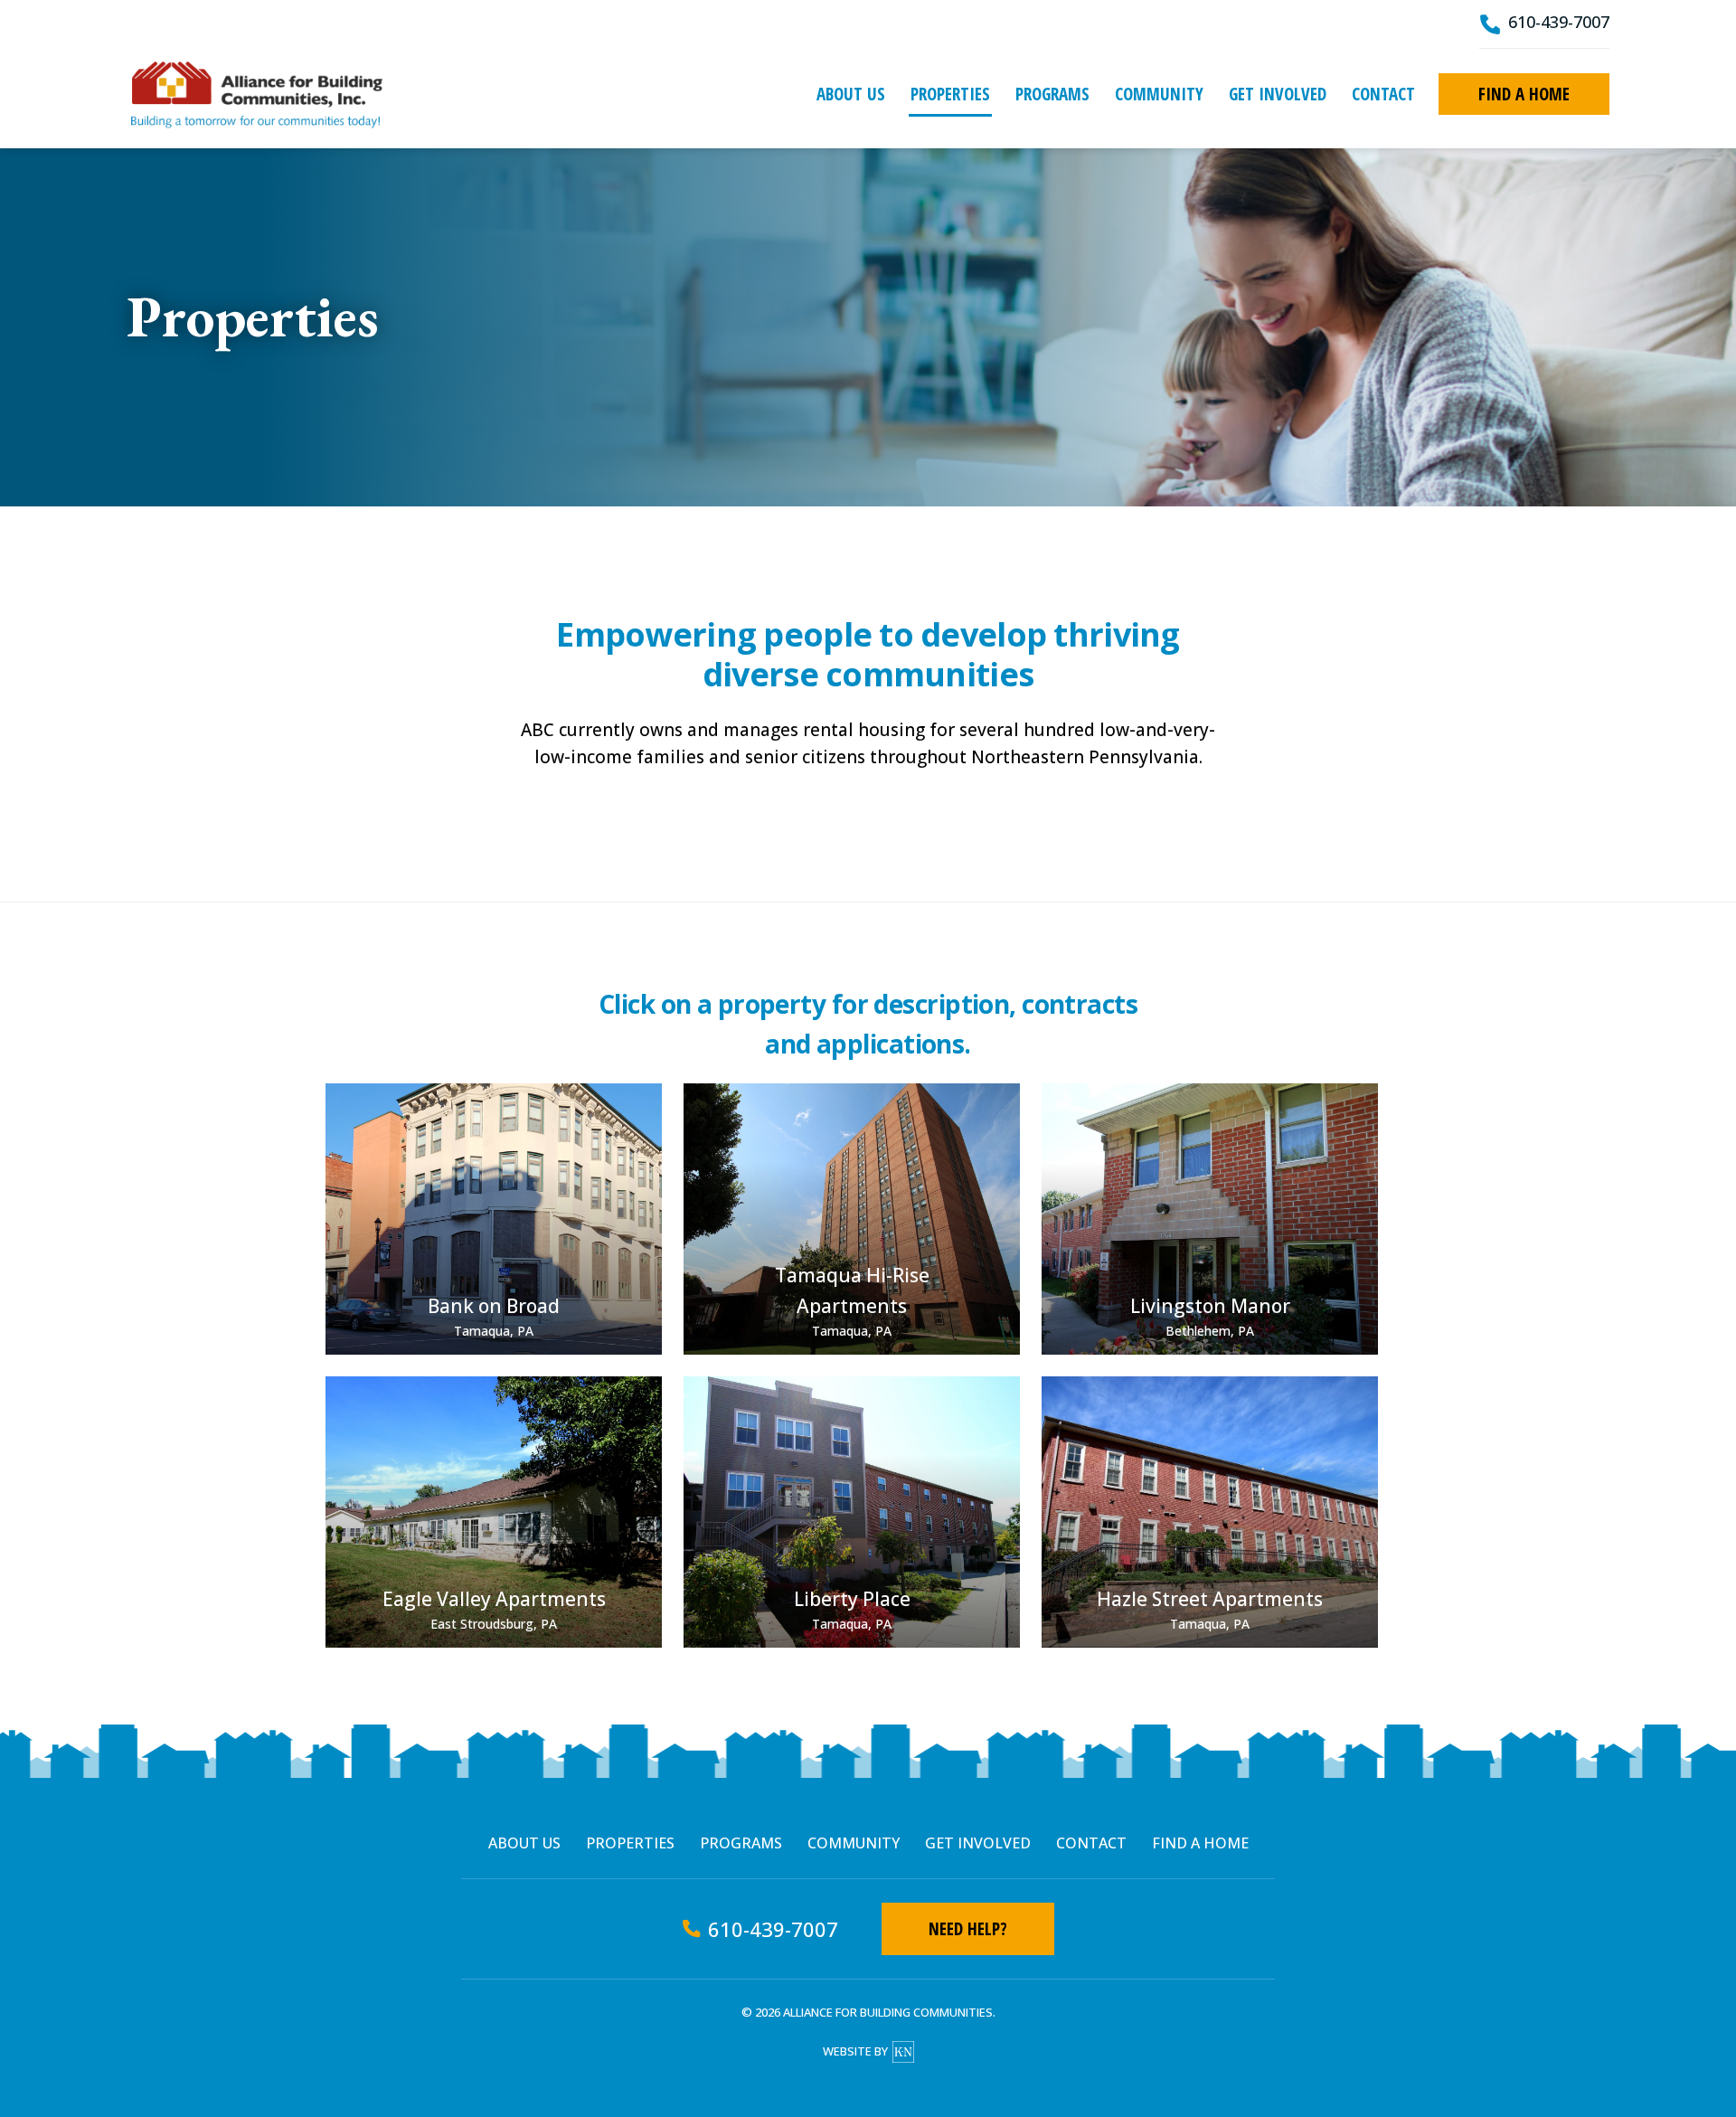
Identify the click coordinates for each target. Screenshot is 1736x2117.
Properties (950, 94)
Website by (855, 2051)
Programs (1052, 94)
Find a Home (1524, 94)
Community (1159, 94)
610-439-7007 (1559, 22)
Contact (1383, 94)
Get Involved (1278, 94)
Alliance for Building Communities (256, 94)
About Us (851, 94)
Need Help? (968, 1929)
